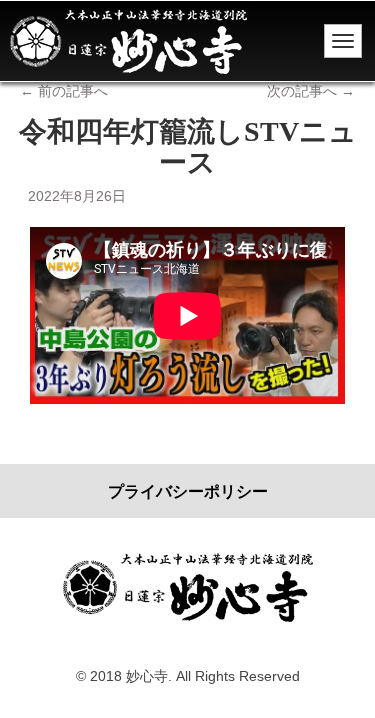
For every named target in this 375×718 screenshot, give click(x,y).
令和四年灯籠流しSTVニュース (188, 147)
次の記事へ (311, 91)
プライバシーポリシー (188, 491)
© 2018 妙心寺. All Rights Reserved (188, 676)
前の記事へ (64, 91)
